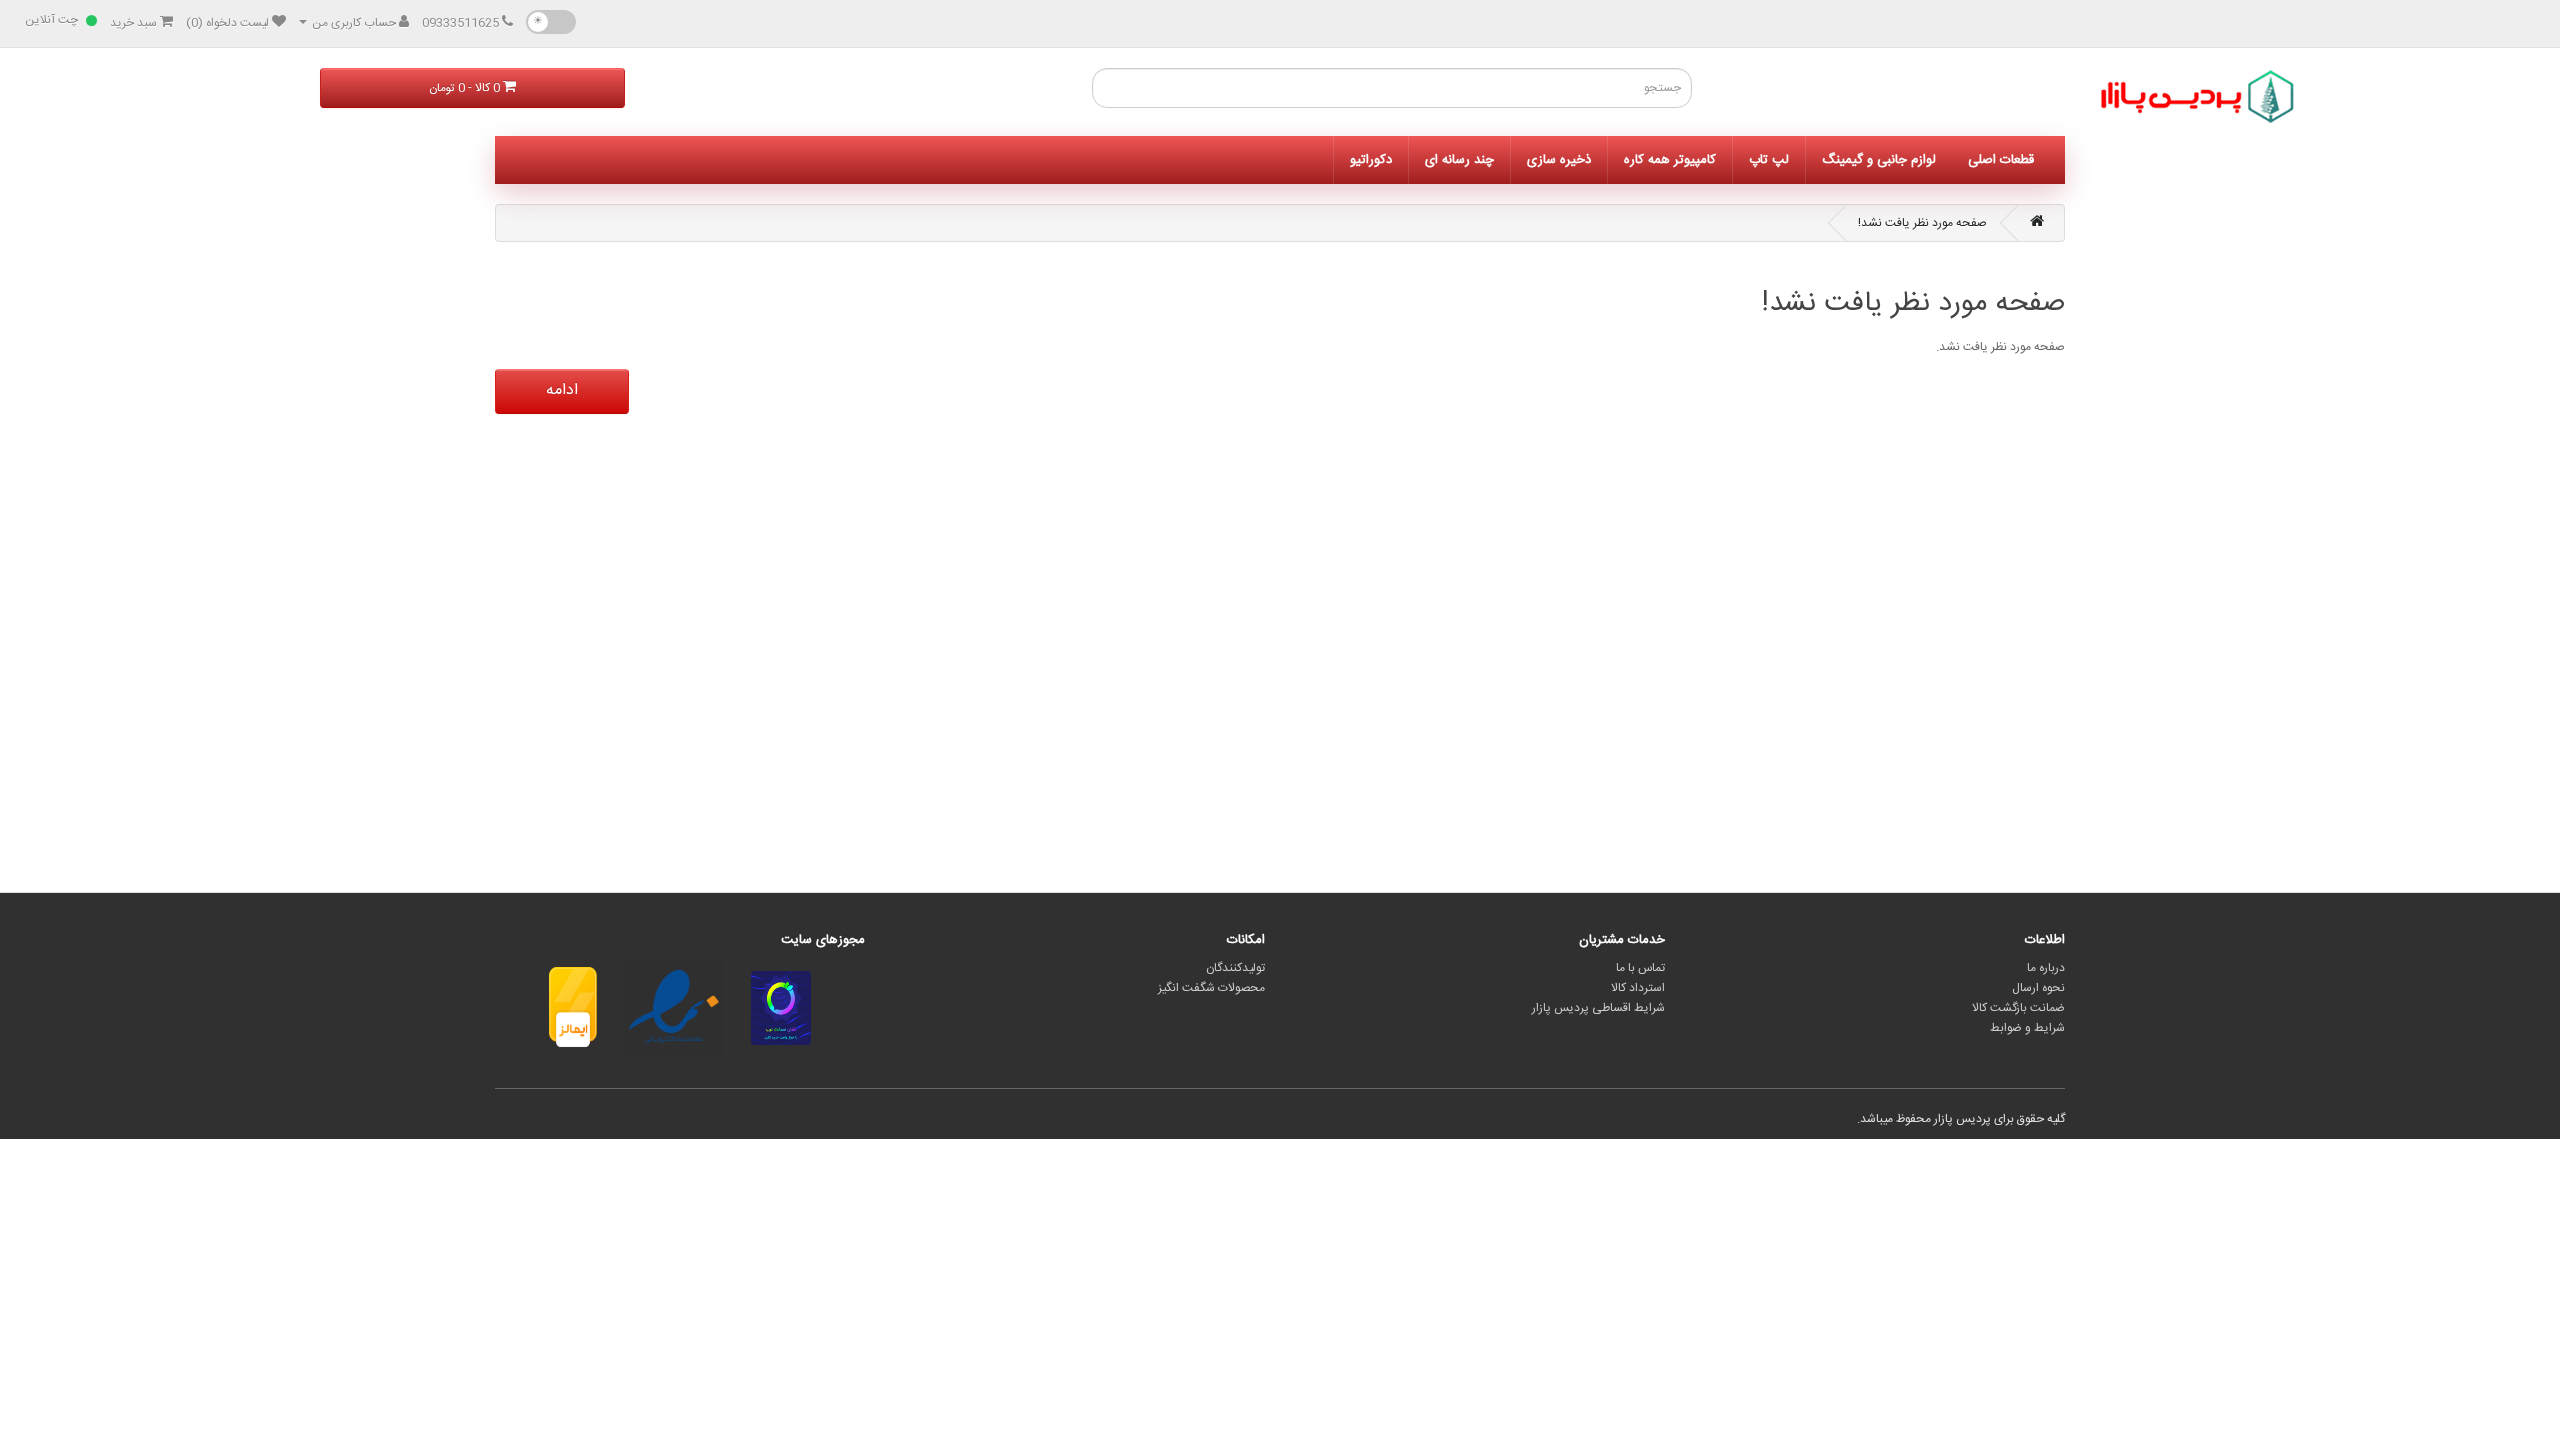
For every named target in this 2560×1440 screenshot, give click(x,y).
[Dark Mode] (551, 22)
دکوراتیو (1371, 160)
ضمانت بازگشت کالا (2018, 1008)
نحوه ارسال (2038, 988)
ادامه (562, 390)
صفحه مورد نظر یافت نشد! (1922, 223)
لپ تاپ (1769, 160)
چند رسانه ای (1459, 160)
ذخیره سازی (1559, 160)
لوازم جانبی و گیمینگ (1879, 160)
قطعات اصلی (2001, 160)
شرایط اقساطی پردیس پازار (1598, 1008)
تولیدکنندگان (1235, 968)
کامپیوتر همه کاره (1670, 160)
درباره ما (2046, 968)
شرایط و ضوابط (2027, 1028)
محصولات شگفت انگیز (1211, 988)
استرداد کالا (1638, 988)
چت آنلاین (51, 20)
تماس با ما (1640, 968)
